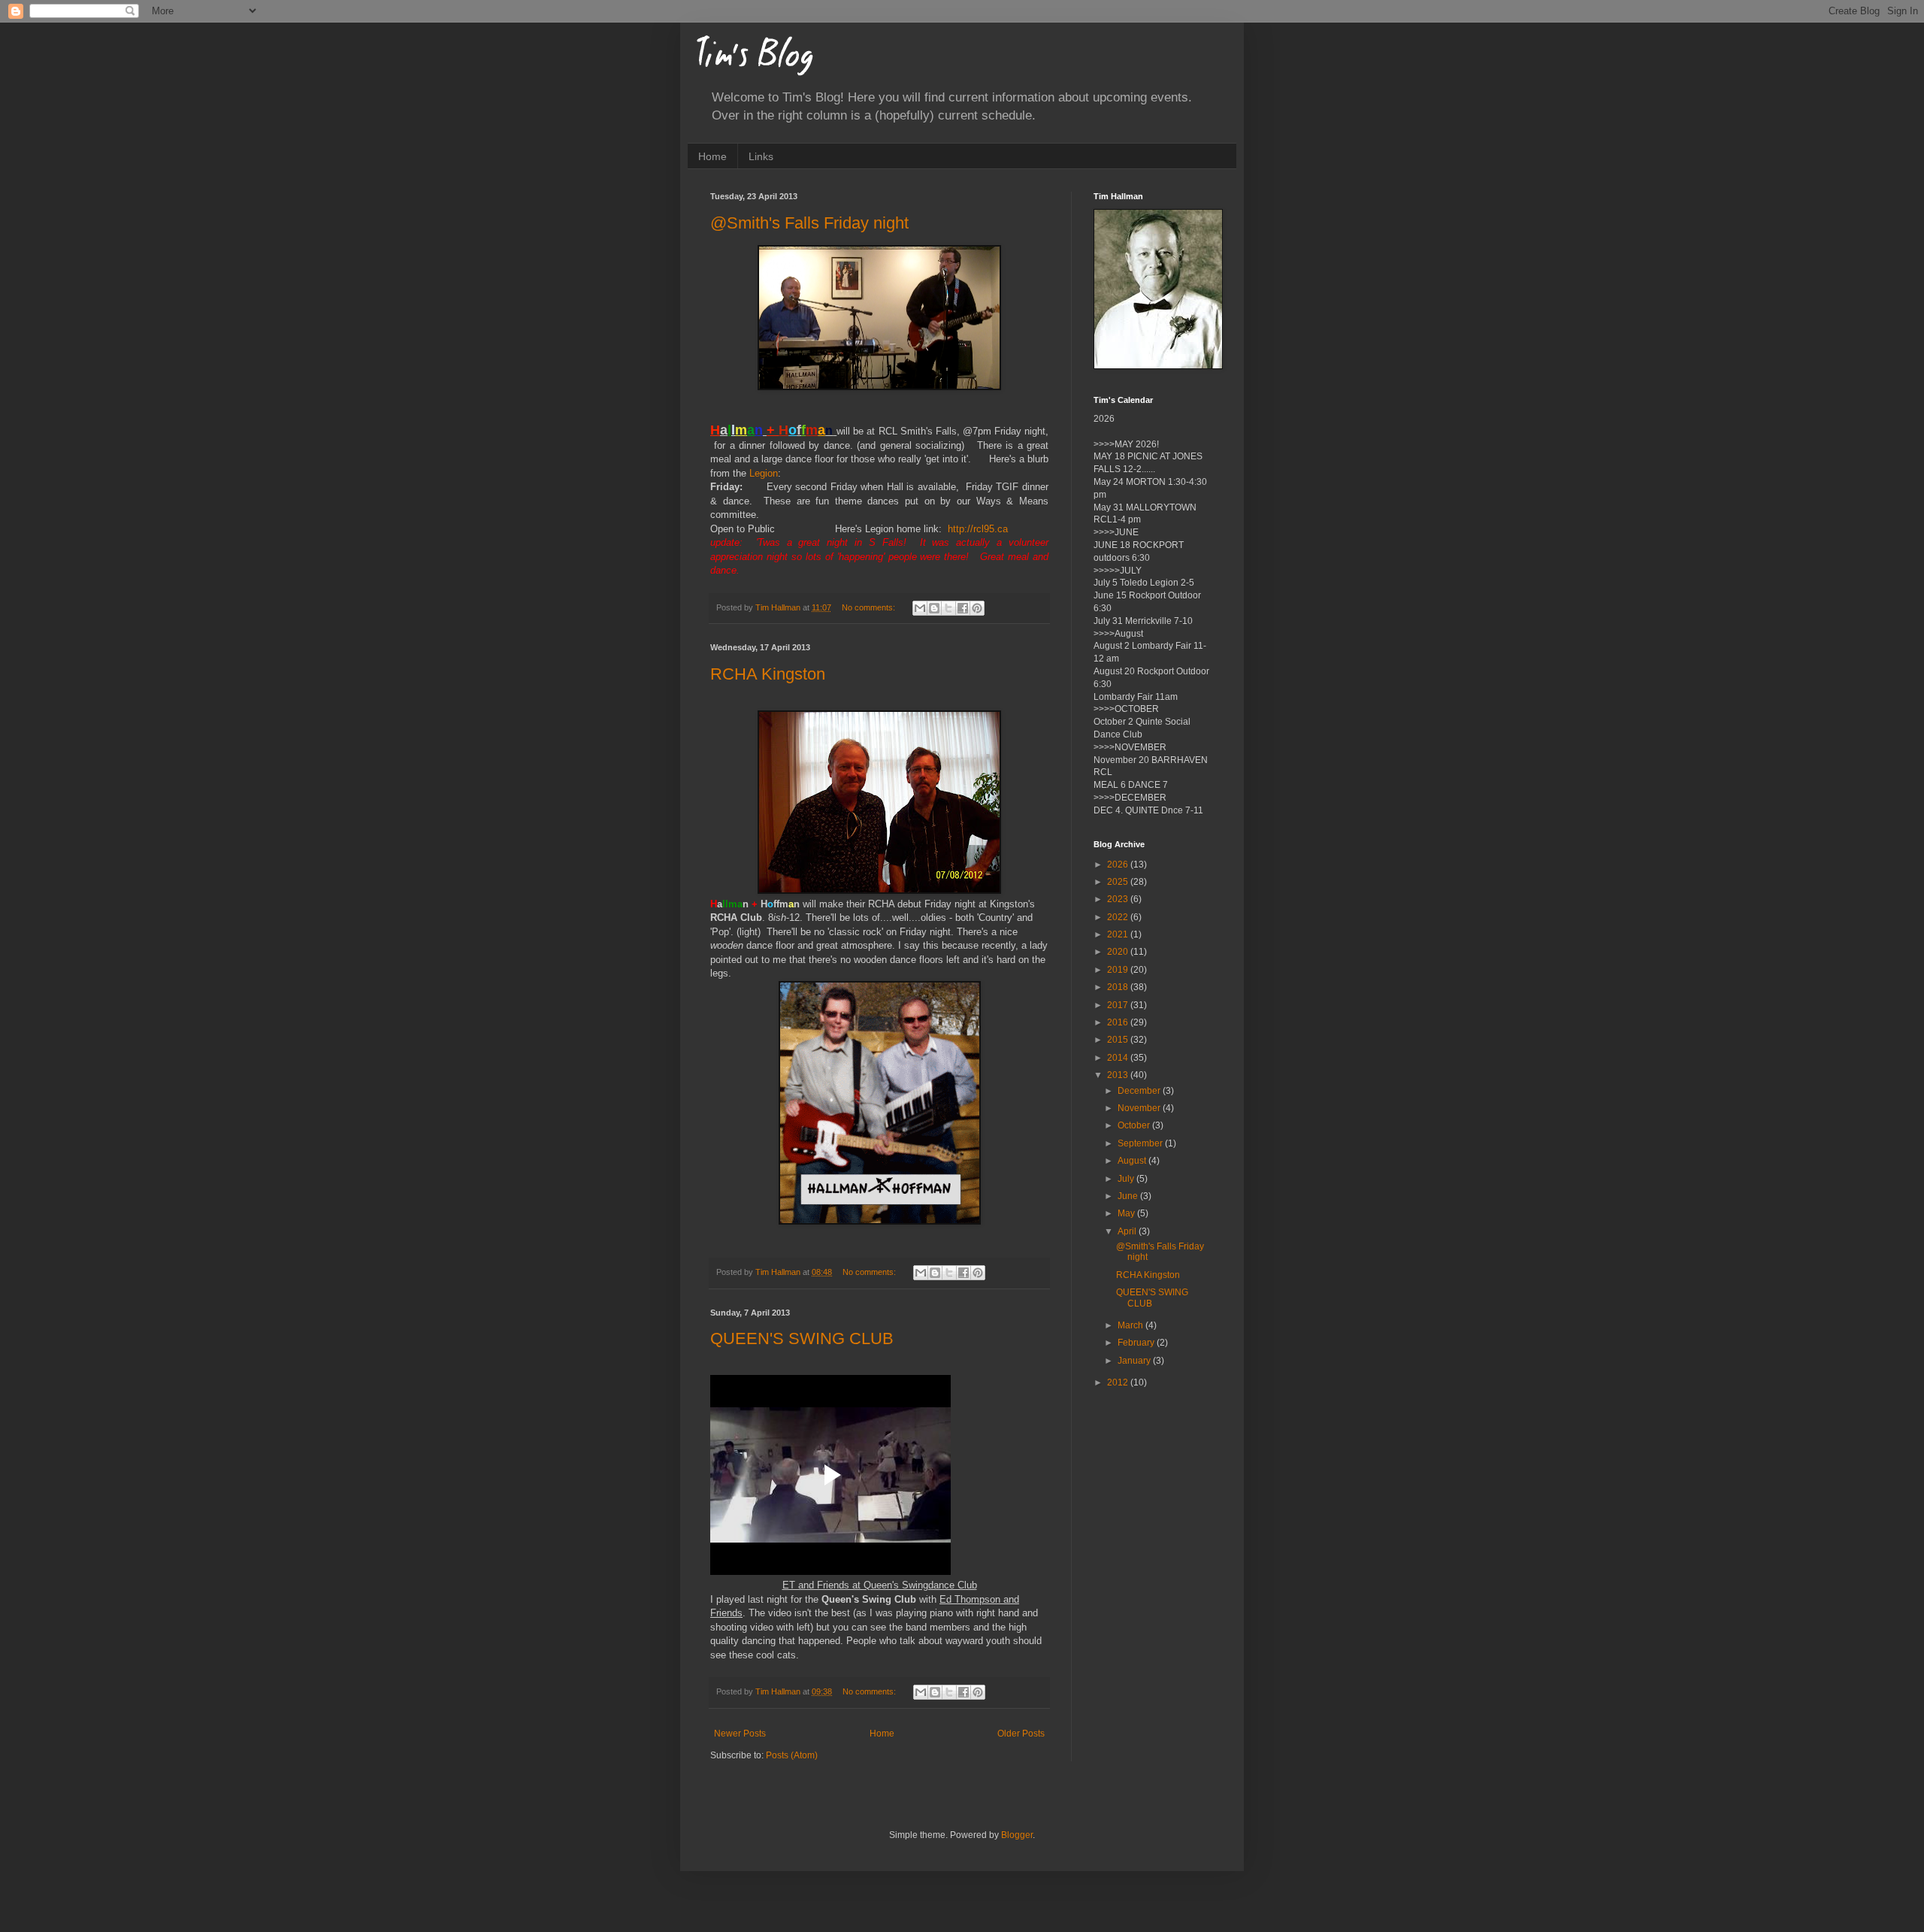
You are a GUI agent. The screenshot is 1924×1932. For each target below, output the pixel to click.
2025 (1119, 882)
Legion (764, 473)
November (1140, 1108)
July (1127, 1179)
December (1140, 1091)
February (1137, 1343)
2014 (1119, 1058)
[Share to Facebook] (963, 608)
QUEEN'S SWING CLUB (802, 1338)
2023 (1119, 899)
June (1129, 1196)
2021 (1119, 934)
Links (761, 156)
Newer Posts (740, 1734)
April (1128, 1231)
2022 (1119, 917)
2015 (1119, 1040)
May (1127, 1213)
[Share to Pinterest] (977, 608)
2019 (1119, 970)
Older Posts (1021, 1734)
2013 (1119, 1075)
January (1135, 1361)
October (1135, 1125)
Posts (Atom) (792, 1755)
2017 (1119, 1005)
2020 (1119, 952)
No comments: (870, 607)
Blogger (1017, 1835)
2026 (1119, 865)
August (1133, 1161)
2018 (1119, 987)
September (1141, 1143)
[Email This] (920, 608)
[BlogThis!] (934, 608)
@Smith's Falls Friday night (809, 223)
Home (712, 156)
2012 (1119, 1382)
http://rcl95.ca (978, 529)
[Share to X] (948, 608)
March (1131, 1325)
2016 (1119, 1022)
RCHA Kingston (768, 674)
